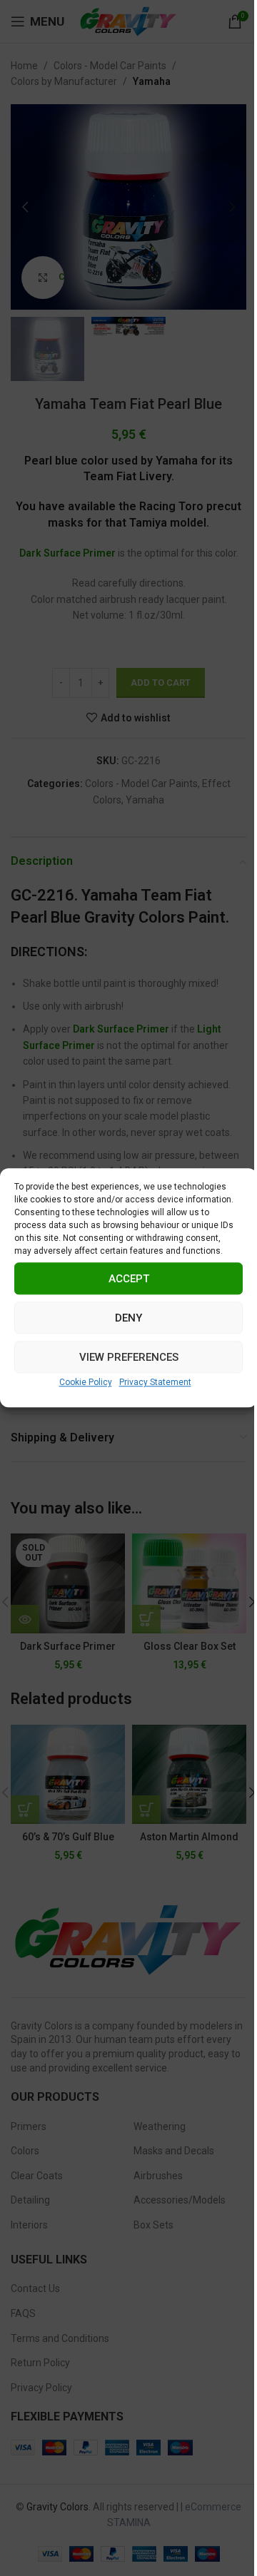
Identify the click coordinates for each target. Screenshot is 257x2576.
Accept (129, 1279)
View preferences (129, 1357)
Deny (128, 1318)
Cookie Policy (86, 1382)
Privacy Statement (155, 1382)
